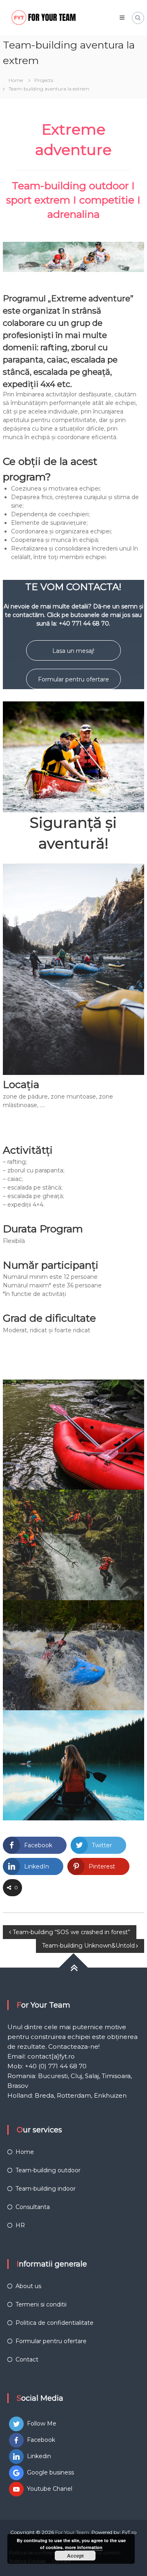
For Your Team (72, 2532)
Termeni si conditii (41, 2304)
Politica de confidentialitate (55, 2323)
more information (84, 2547)
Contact (27, 2359)
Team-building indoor (46, 2189)
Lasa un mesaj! (73, 651)
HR (20, 2225)
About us (28, 2286)
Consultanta (33, 2207)
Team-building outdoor (48, 2170)
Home (25, 2152)
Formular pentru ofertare (73, 679)
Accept (75, 2556)
